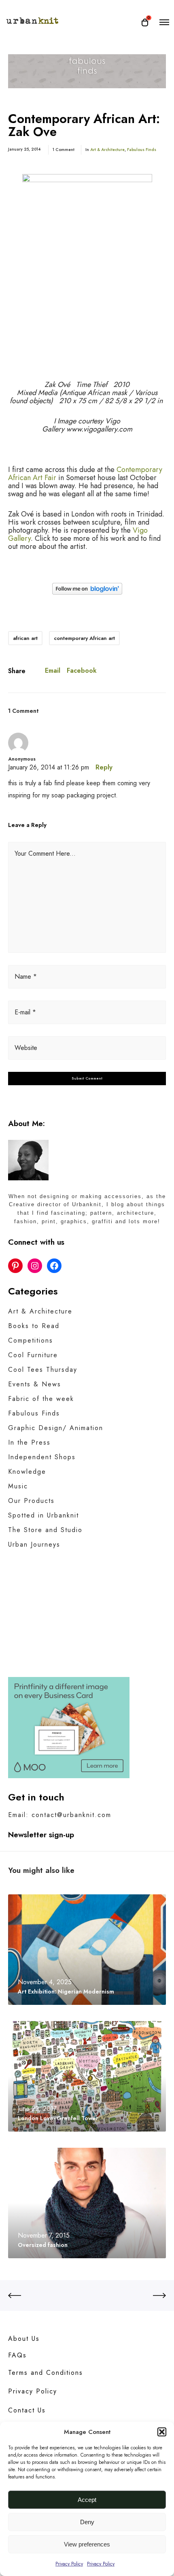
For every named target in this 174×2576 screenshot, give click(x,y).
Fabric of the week (41, 1399)
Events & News (35, 1384)
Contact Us (27, 2410)
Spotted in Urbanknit (43, 1515)
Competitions (31, 1340)
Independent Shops (42, 1457)
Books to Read (34, 1326)
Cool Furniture (33, 1355)
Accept (87, 2500)
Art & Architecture (107, 150)
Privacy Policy (69, 2564)
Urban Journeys (34, 1544)
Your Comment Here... (45, 853)
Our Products (31, 1501)
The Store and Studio (45, 1530)
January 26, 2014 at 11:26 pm (49, 767)
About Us (24, 2339)
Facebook (82, 671)
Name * (26, 977)
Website (26, 1048)
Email (53, 671)
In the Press (29, 1442)
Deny (87, 2522)
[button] (162, 2432)
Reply (104, 767)
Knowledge (27, 1472)
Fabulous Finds (142, 150)
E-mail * (25, 1012)
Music (18, 1486)
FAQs (17, 2355)
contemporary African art (84, 638)
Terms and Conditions (46, 2373)
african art (25, 638)
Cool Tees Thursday (43, 1370)
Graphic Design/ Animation (56, 1428)
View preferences (87, 2544)
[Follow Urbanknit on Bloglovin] (87, 592)
